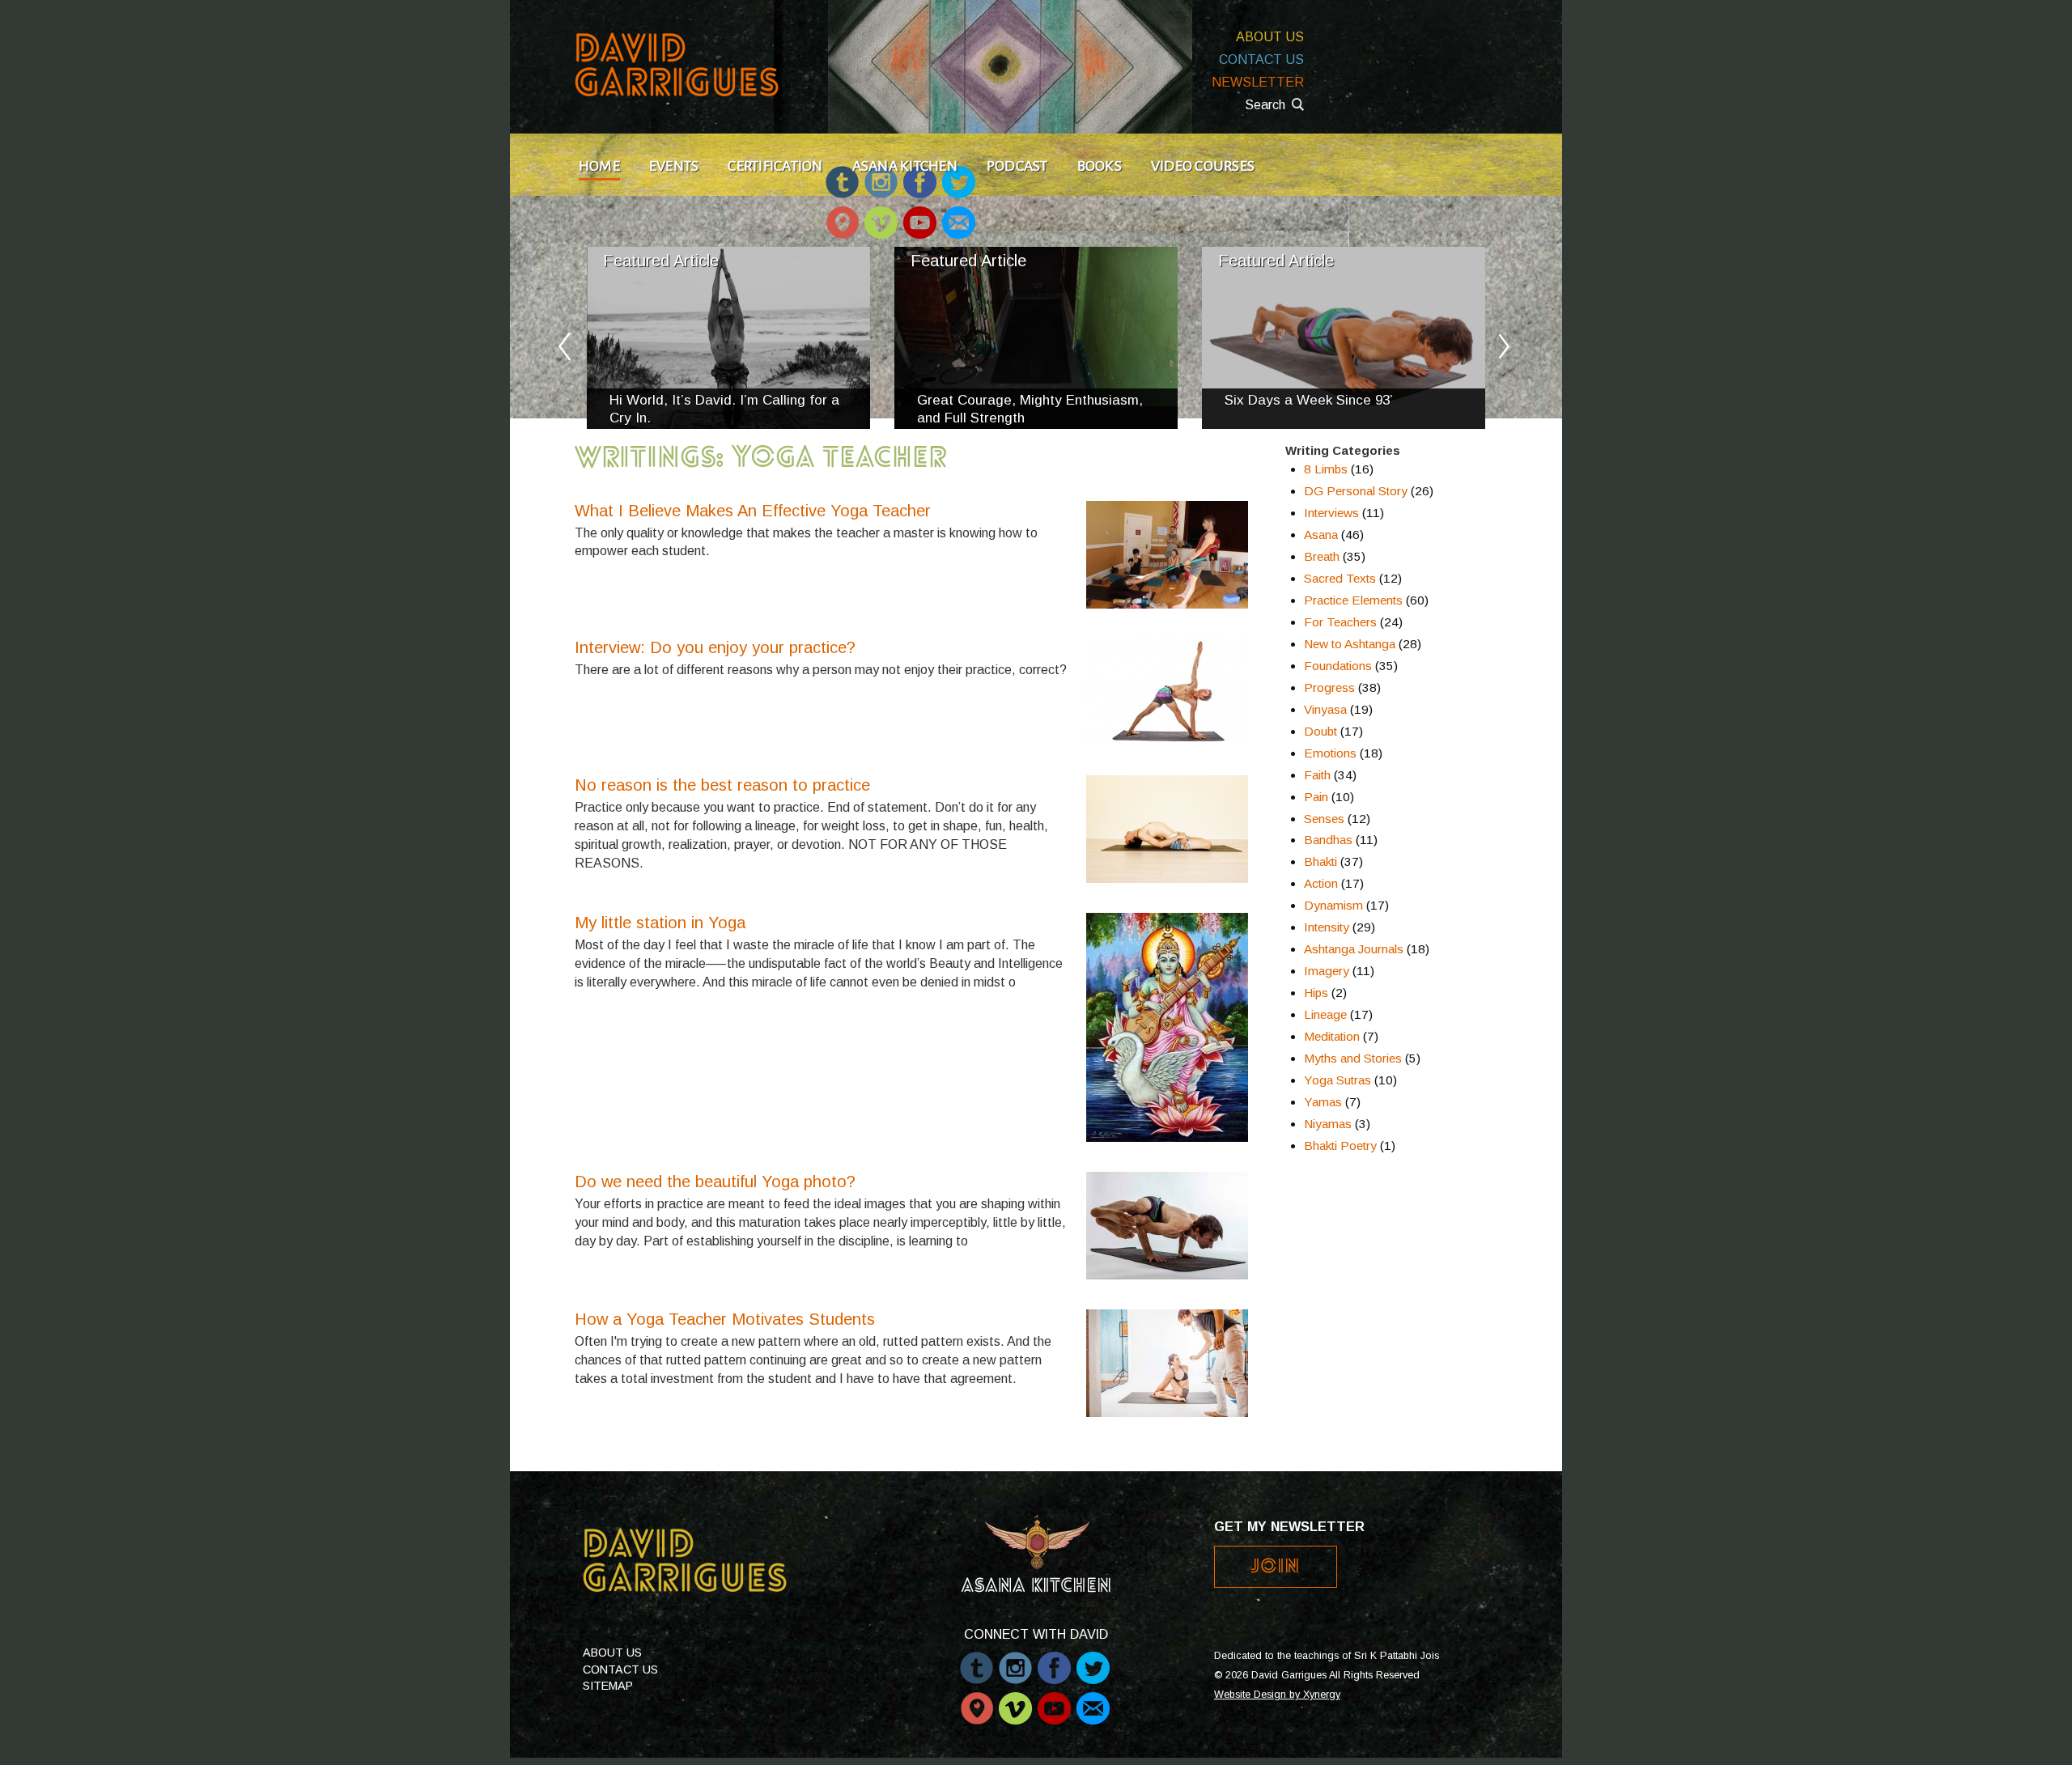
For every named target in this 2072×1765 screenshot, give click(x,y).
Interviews (1331, 513)
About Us (1270, 37)
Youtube (920, 215)
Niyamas (1328, 1124)
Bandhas (1328, 840)
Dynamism (1333, 905)
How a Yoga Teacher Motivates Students (725, 1319)
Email (958, 215)
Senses (1324, 819)
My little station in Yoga (660, 923)
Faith (1317, 775)
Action (1321, 883)
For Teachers (1340, 622)
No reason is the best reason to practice (722, 785)
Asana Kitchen (905, 166)
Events (674, 166)
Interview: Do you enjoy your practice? (715, 647)
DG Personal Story (1356, 491)
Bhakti (1320, 861)
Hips (1316, 993)
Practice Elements (1353, 600)
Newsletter (1258, 82)
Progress (1329, 687)
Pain (1316, 797)
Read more (728, 338)
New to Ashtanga (1350, 644)
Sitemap (608, 1686)
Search (1265, 105)
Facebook (1054, 1660)
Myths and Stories (1353, 1058)
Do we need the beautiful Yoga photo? (715, 1182)
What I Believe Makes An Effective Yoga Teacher (753, 511)
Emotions (1330, 753)
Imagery (1327, 971)
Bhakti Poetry (1340, 1146)
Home (599, 166)
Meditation (1332, 1036)
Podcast (1017, 166)
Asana (1321, 535)
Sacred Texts (1340, 578)
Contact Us (1261, 59)
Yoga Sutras (1337, 1080)
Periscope (842, 215)
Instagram (1015, 1660)
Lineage (1325, 1014)
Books (1100, 166)
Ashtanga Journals (1354, 949)
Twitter (1093, 1660)
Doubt (1320, 731)
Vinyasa (1325, 709)
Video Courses (1203, 166)
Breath (1322, 556)
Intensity (1327, 927)
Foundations (1338, 666)
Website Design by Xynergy (1277, 1695)
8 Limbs (1326, 469)
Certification (775, 166)
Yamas (1323, 1102)
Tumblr (977, 1660)
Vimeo (881, 215)
